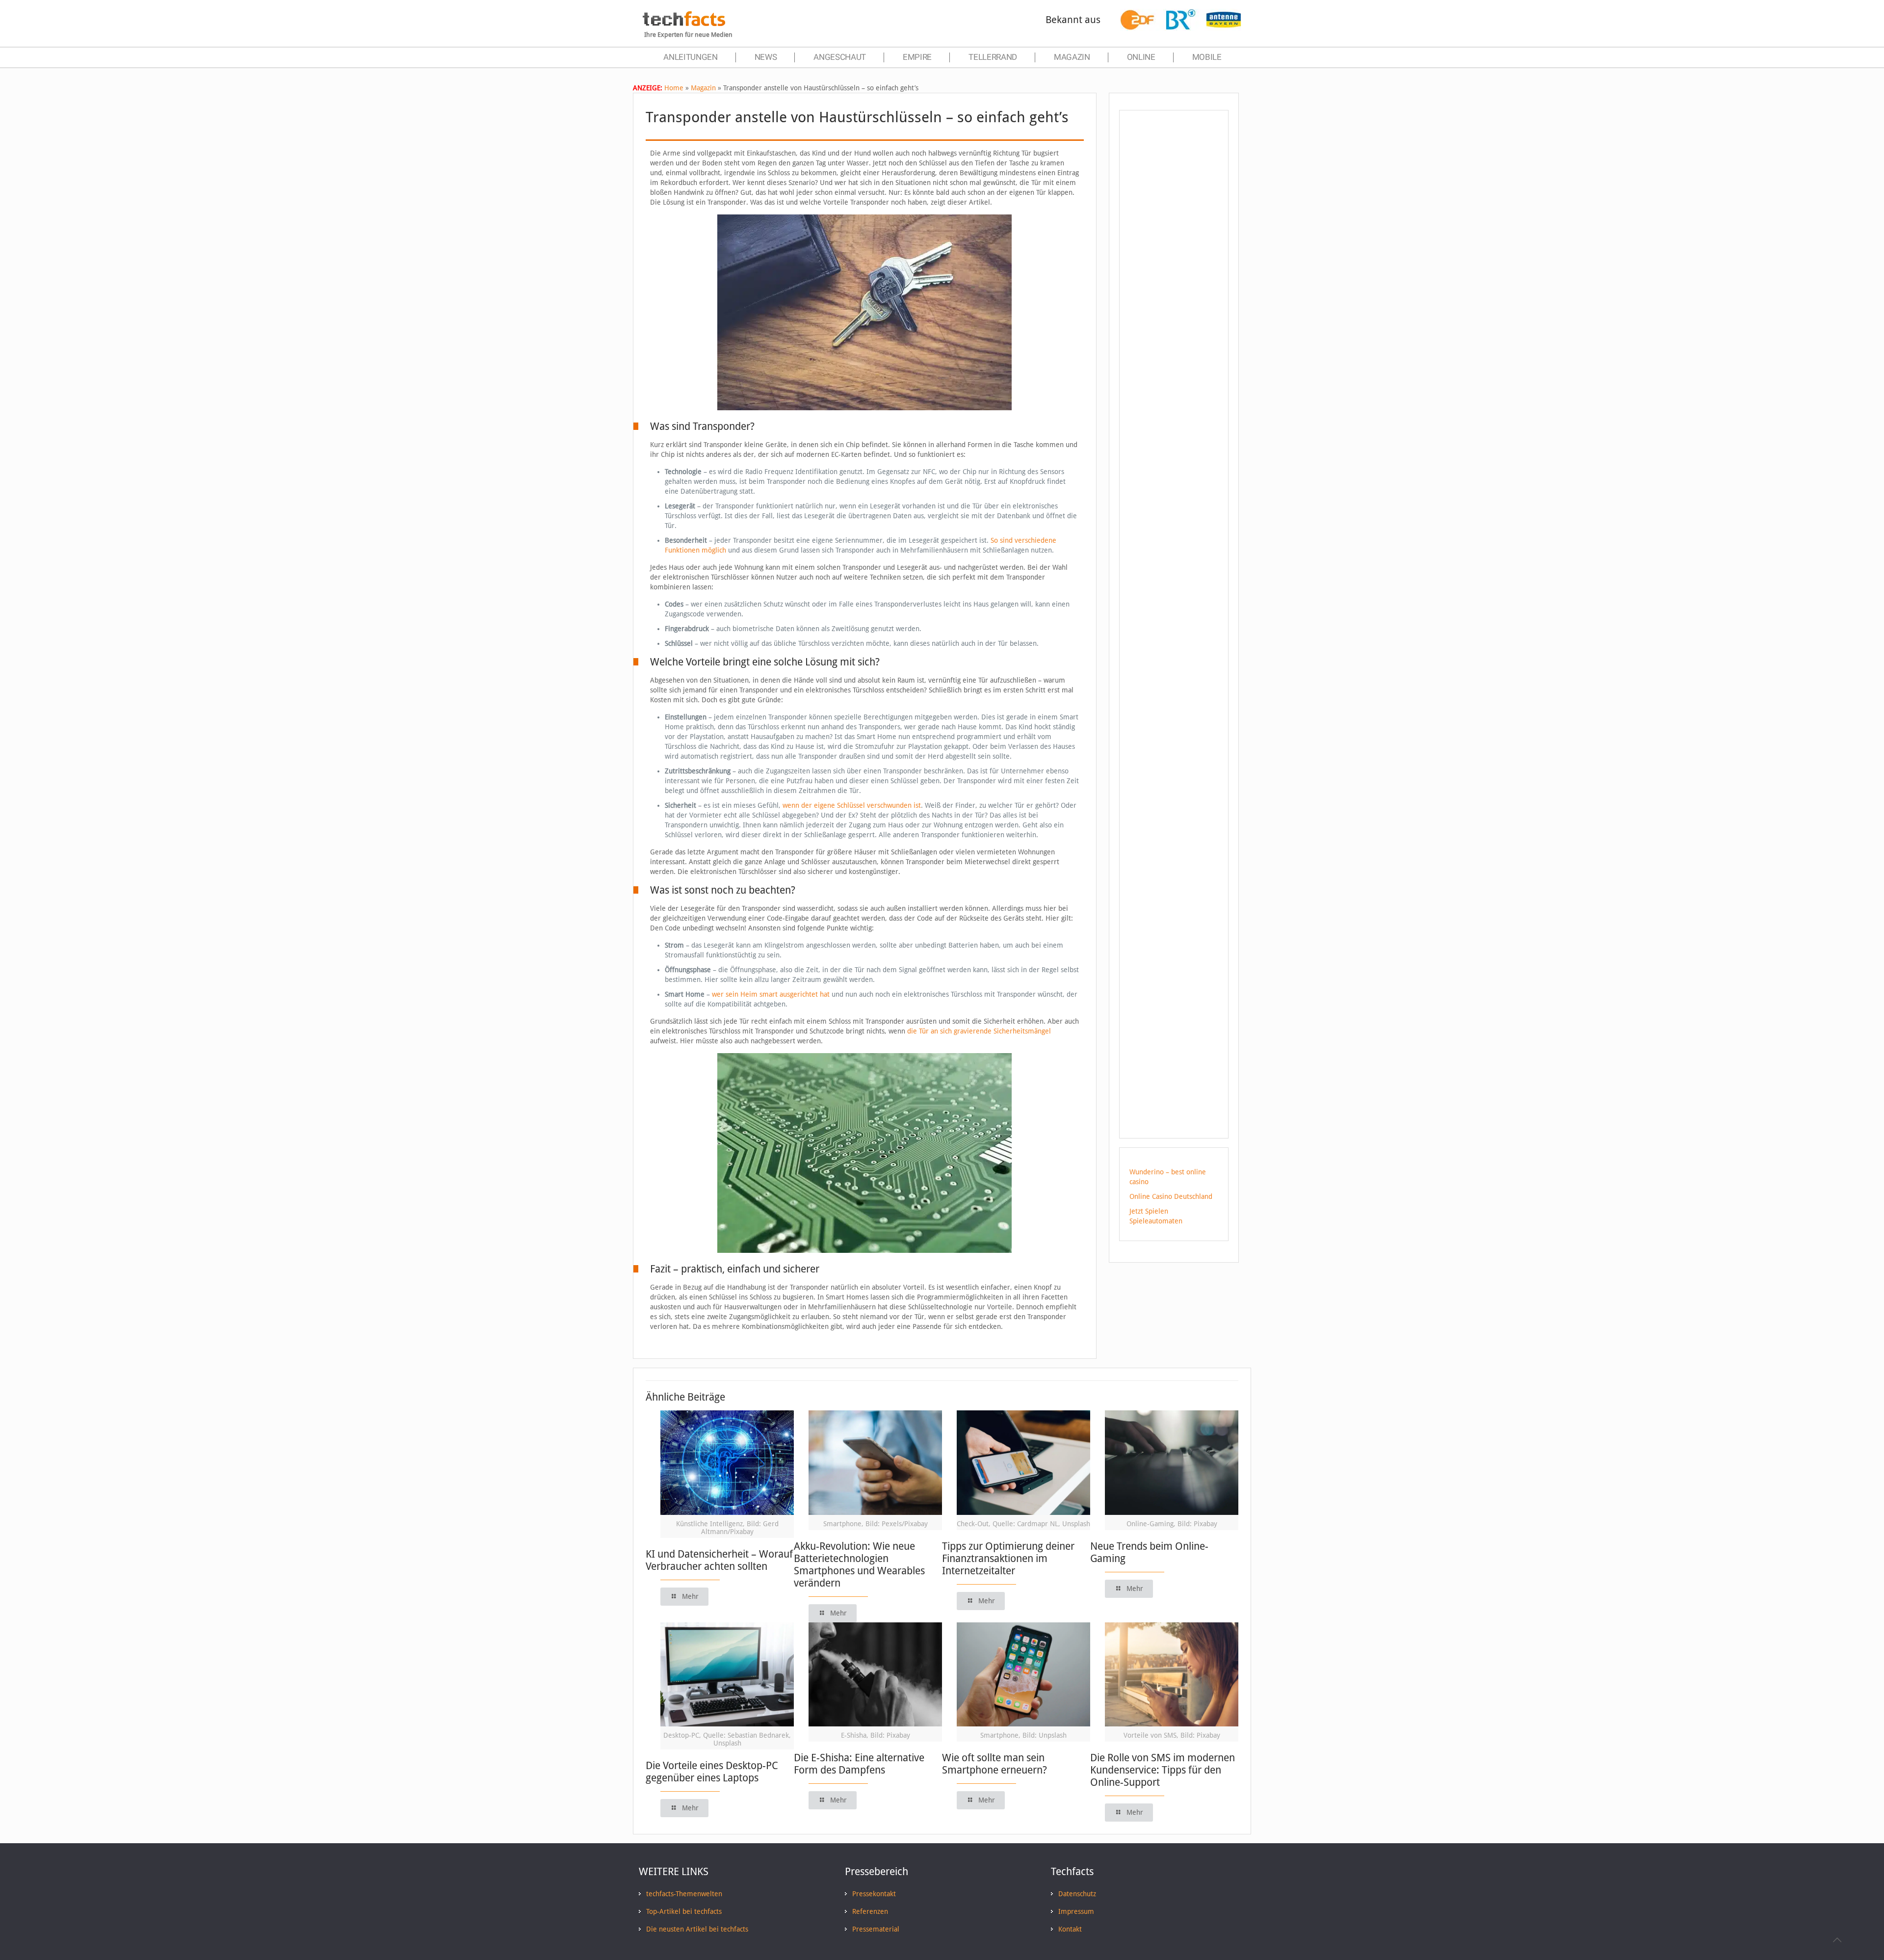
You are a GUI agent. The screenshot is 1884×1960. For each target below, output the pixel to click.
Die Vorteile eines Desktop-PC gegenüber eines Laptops (712, 1772)
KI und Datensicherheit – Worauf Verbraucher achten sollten (719, 1560)
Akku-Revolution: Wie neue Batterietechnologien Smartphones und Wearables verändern (859, 1564)
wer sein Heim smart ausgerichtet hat (771, 994)
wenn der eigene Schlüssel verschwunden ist (851, 805)
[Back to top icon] (1837, 1940)
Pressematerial (876, 1929)
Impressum (1076, 1911)
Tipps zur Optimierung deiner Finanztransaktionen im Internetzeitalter (1008, 1558)
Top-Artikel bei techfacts (684, 1911)
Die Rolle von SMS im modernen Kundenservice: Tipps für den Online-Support (1163, 1770)
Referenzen (870, 1911)
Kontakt (1070, 1929)
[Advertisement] (1174, 294)
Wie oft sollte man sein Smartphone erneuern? (994, 1764)
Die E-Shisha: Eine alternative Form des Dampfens (859, 1764)
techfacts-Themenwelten (684, 1894)
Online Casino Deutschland (1171, 1196)
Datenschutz (1077, 1894)
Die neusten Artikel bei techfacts (697, 1929)
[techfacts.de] (684, 24)
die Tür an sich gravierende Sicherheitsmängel (979, 1031)
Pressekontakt (874, 1894)
